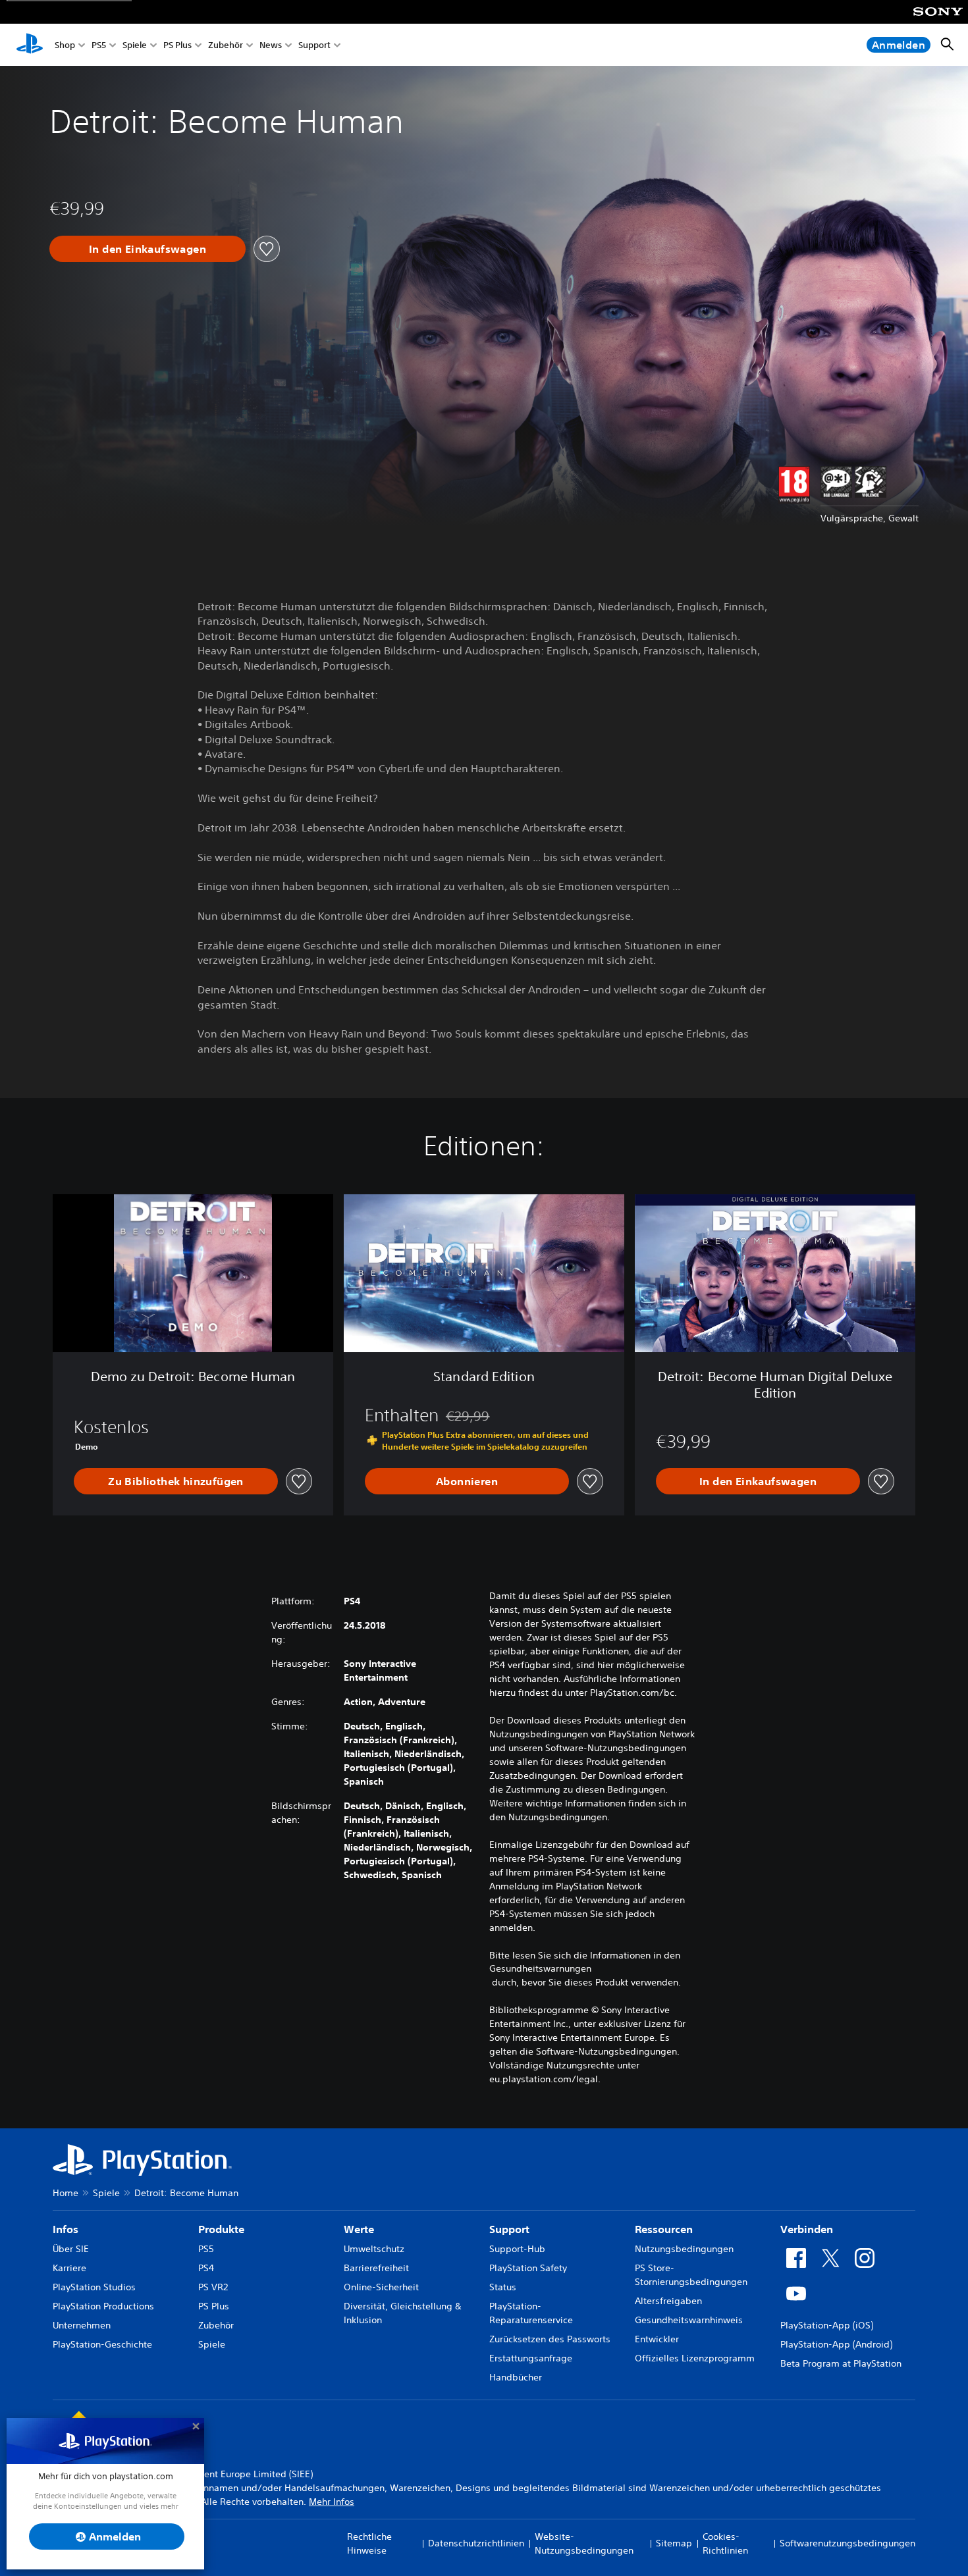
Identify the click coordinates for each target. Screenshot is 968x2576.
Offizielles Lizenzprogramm (695, 2358)
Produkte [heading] (221, 2229)
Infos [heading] (66, 2229)
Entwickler (657, 2339)
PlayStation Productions (103, 2306)
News (271, 45)
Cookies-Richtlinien (725, 2543)
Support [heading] (509, 2229)
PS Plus (177, 45)
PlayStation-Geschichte (102, 2344)
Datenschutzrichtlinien (476, 2543)
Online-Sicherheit (381, 2287)
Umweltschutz (374, 2249)
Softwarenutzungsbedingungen (847, 2543)
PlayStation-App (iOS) (827, 2325)
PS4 (206, 2268)
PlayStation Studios (94, 2287)
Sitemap (674, 2543)
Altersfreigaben (668, 2301)
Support (314, 45)
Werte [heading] (359, 2229)
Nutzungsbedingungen (684, 2249)
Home (66, 2193)
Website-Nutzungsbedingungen (584, 2543)
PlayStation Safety (528, 2268)
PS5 (99, 45)
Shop (65, 45)
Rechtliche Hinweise (369, 2543)
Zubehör (226, 45)
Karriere (69, 2268)
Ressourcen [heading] (664, 2229)
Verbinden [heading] (807, 2229)
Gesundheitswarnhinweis (689, 2320)
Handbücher (516, 2377)
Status (503, 2287)
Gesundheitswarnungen (540, 1968)
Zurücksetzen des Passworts (550, 2339)
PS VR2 (213, 2287)
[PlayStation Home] (30, 45)
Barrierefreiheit (376, 2268)
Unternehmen (82, 2325)
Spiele (135, 45)
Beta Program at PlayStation (841, 2363)
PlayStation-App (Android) (836, 2344)
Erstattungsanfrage (531, 2358)
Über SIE (71, 2249)
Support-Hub (517, 2249)
